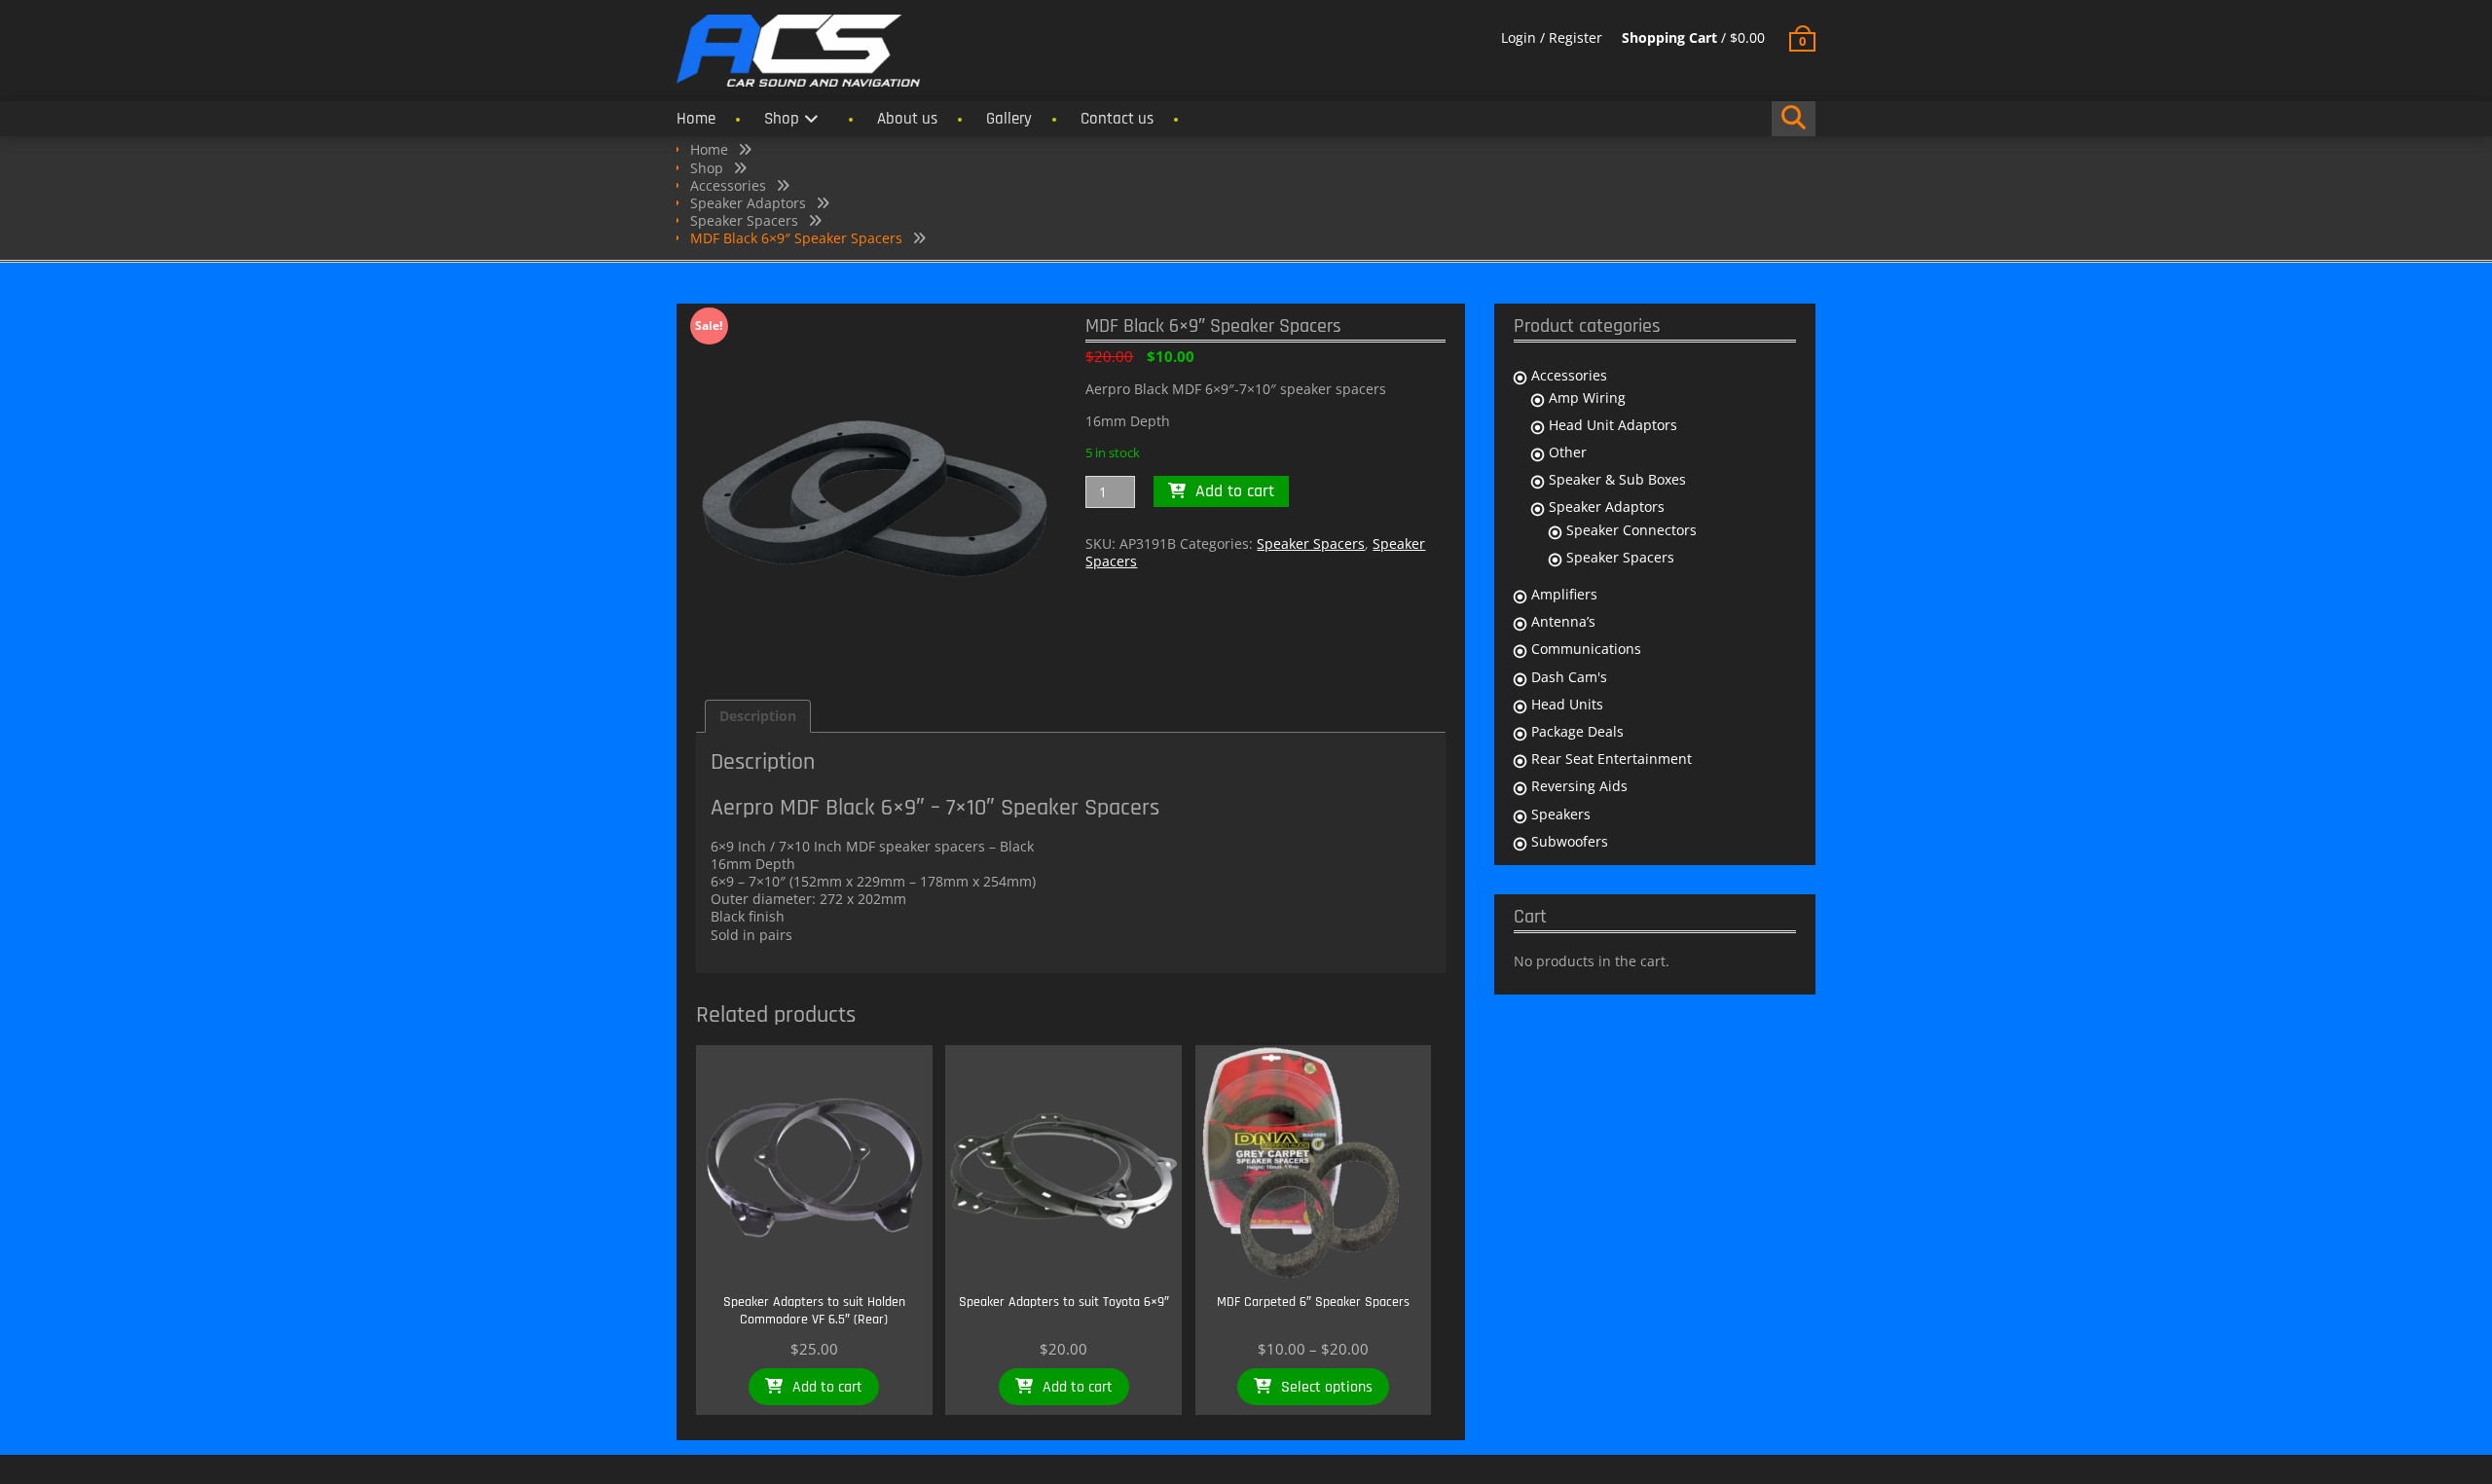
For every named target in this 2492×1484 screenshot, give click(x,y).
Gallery (1009, 119)
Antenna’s (1563, 621)
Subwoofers (1570, 841)
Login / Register (1552, 37)
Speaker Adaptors (748, 203)
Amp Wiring (1587, 398)
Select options (1327, 1387)
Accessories (728, 185)
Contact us (1117, 119)
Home (696, 119)
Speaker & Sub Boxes (1617, 479)
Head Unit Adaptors (1613, 425)
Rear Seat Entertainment (1612, 759)
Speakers (1561, 814)
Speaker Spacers (744, 220)
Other (1568, 452)
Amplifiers (1564, 594)
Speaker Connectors (1631, 530)
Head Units (1567, 704)
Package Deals (1577, 731)
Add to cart (1235, 491)
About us (907, 119)
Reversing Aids (1579, 786)
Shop (782, 119)
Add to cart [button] (827, 1387)
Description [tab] (758, 716)
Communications (1586, 649)
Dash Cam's (1569, 677)
